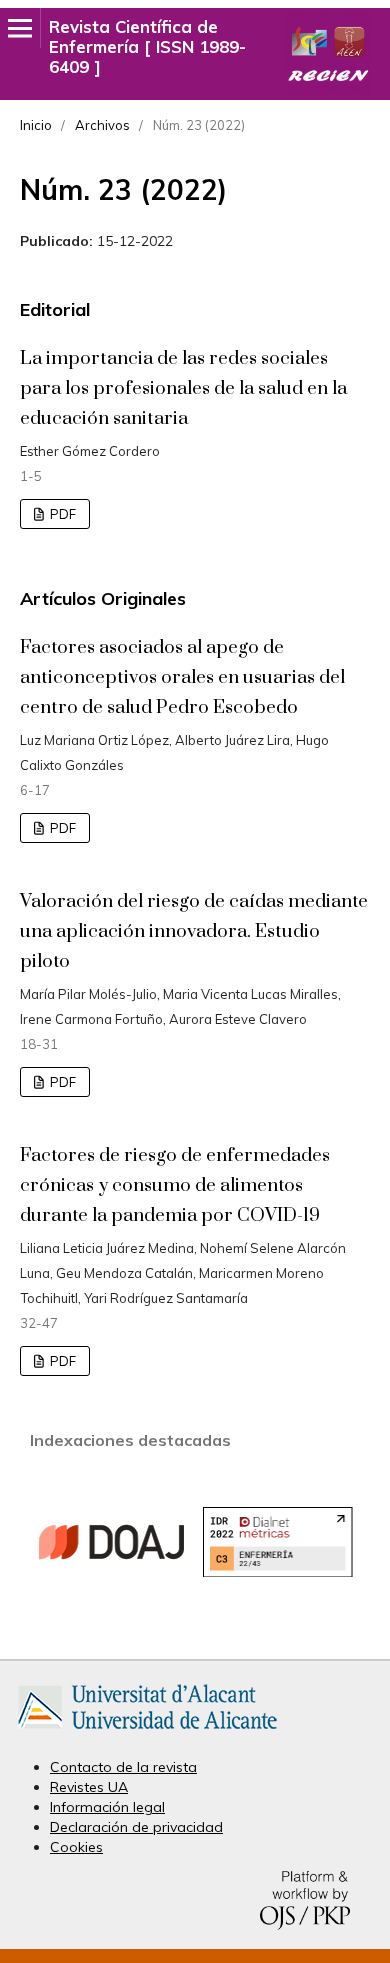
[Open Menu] (20, 28)
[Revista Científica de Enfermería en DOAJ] (112, 1612)
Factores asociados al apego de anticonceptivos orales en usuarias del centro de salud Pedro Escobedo (182, 677)
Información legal (107, 1807)
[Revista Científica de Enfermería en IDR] (277, 1573)
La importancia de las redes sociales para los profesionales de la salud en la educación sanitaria (183, 388)
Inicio (36, 125)
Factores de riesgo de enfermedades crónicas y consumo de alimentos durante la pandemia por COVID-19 (175, 1185)
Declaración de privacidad (136, 1827)
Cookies (76, 1847)
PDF (61, 514)
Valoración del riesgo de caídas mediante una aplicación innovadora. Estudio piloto (194, 931)
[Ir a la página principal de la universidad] (147, 1733)
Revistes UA (89, 1787)
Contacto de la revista (123, 1767)
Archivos (102, 125)
